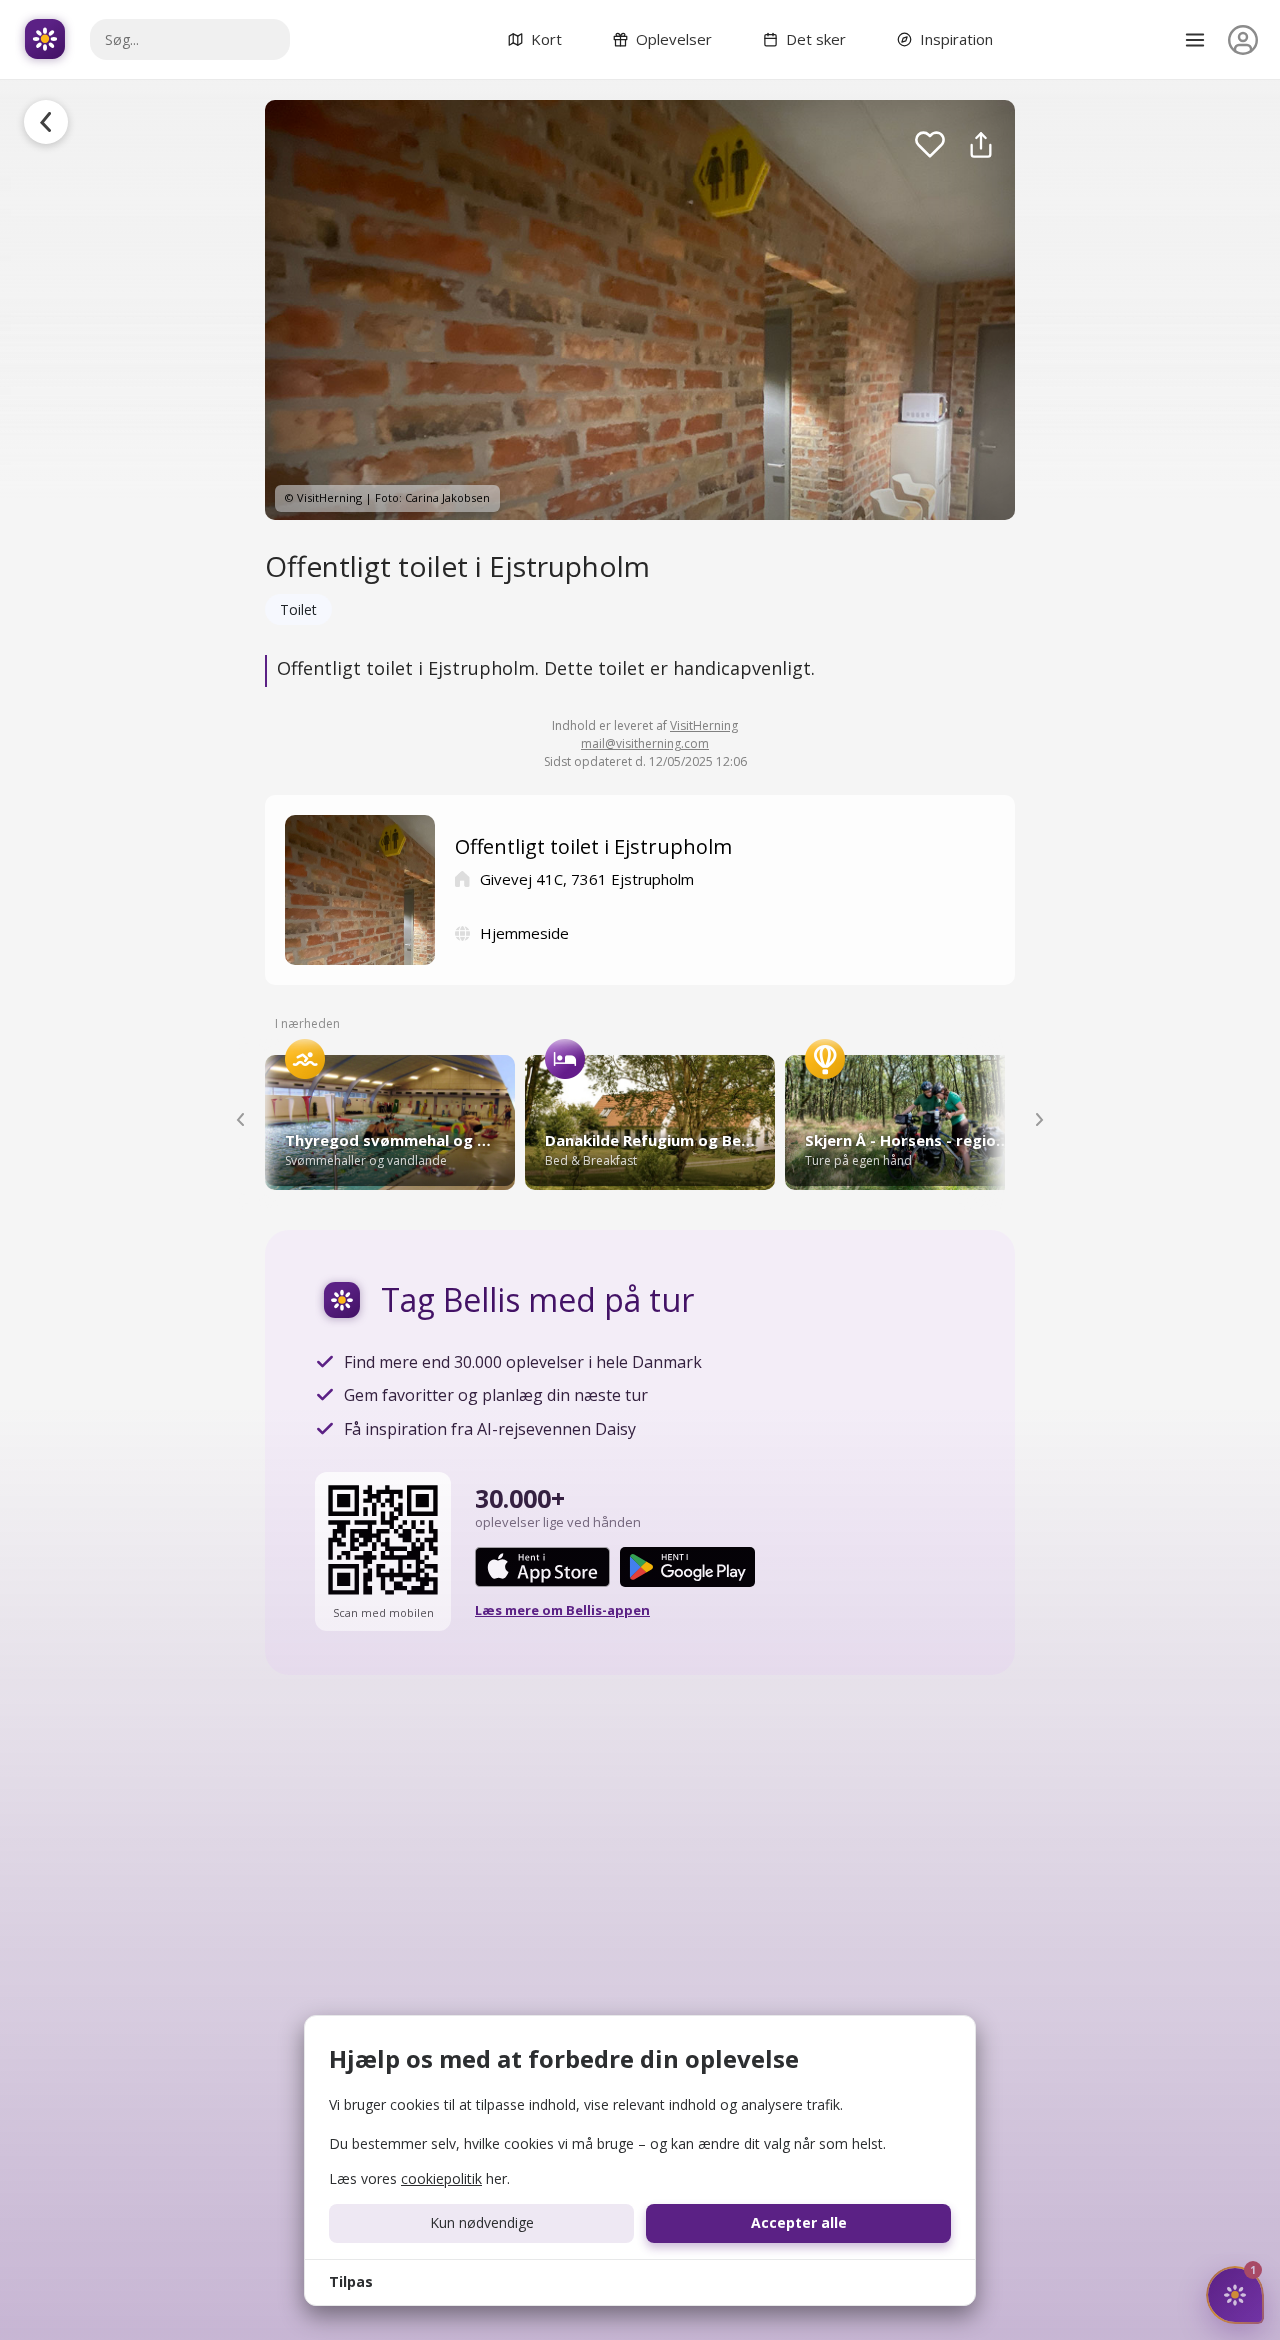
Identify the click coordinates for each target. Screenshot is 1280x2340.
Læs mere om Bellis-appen (562, 1610)
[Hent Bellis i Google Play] (687, 1567)
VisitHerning (704, 725)
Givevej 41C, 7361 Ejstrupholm (587, 879)
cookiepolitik (441, 2178)
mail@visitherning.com (645, 743)
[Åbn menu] (1195, 40)
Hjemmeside (524, 933)
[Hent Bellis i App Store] (542, 1567)
